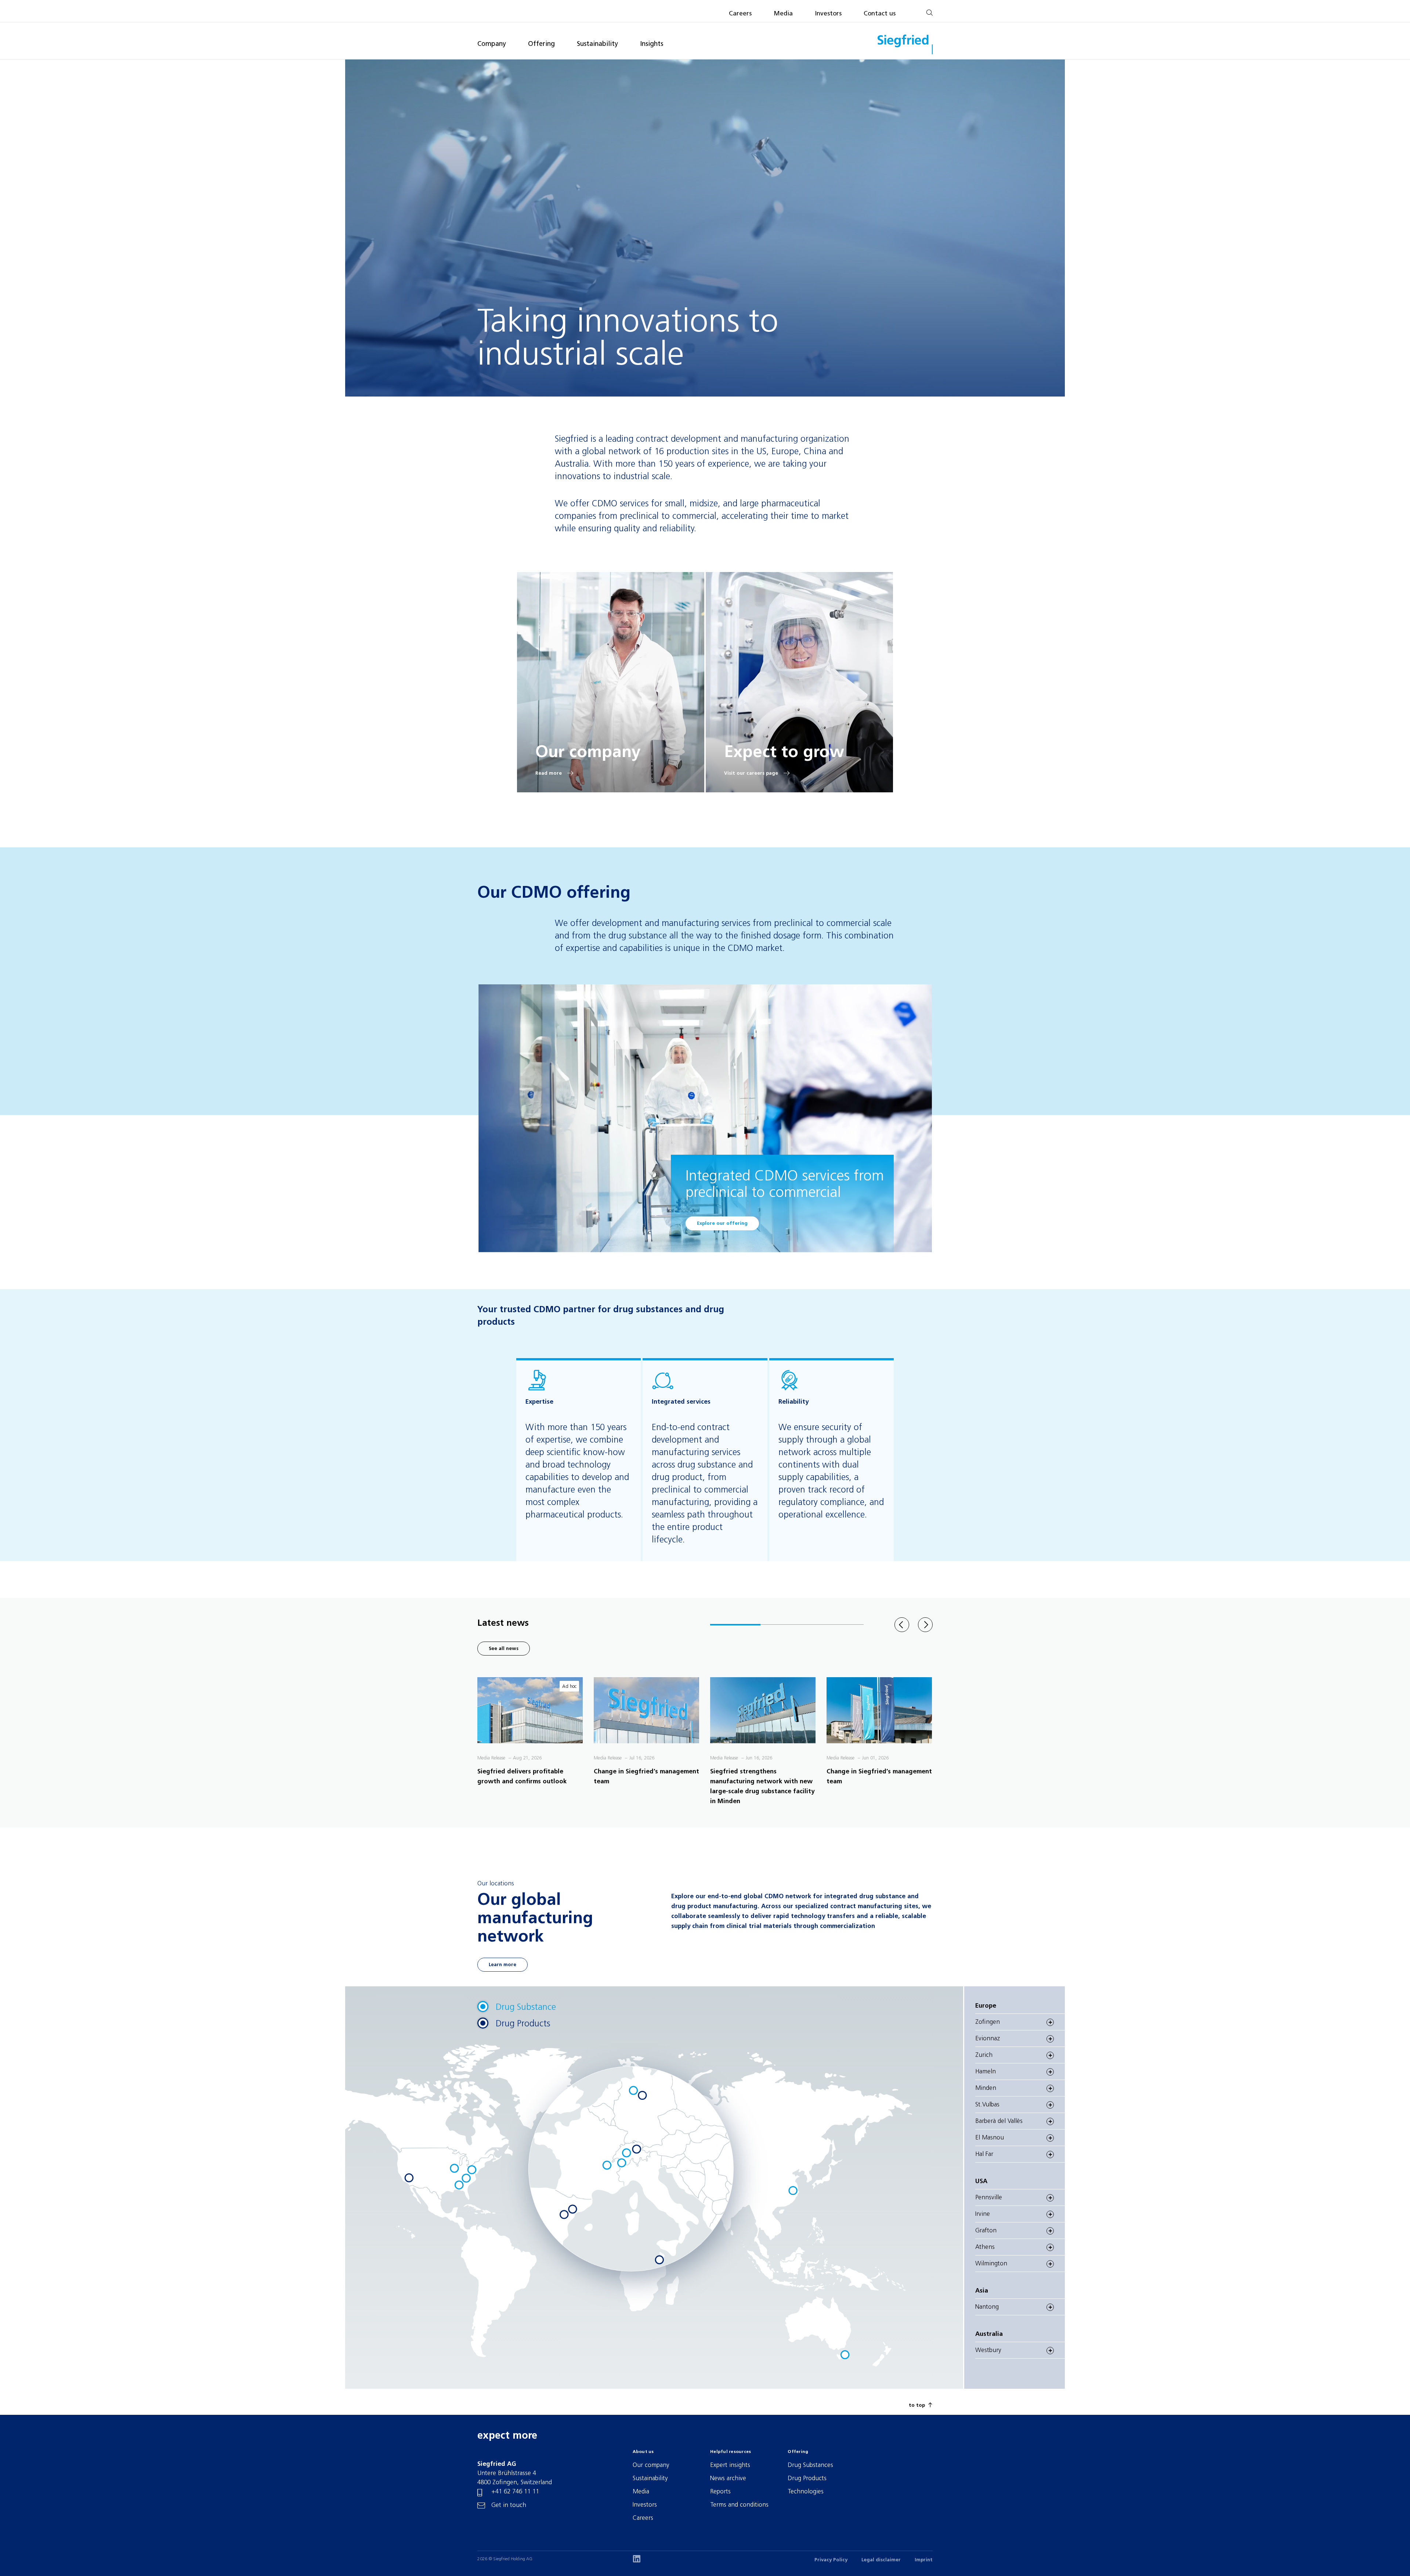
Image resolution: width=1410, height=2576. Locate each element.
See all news (504, 1649)
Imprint (924, 2560)
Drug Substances (810, 2465)
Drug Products (807, 2479)
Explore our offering (722, 1224)
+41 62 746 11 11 (515, 2492)
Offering (541, 44)
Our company (651, 2465)
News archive (728, 2479)
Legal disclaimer (881, 2560)
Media (783, 14)
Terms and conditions (739, 2505)
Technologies (806, 2492)
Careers (740, 14)
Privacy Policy (831, 2560)
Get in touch (509, 2505)
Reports (720, 2492)
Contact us (880, 14)
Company (492, 44)
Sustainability (597, 44)
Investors (828, 14)
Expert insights (730, 2465)
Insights (652, 44)
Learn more (502, 1965)
